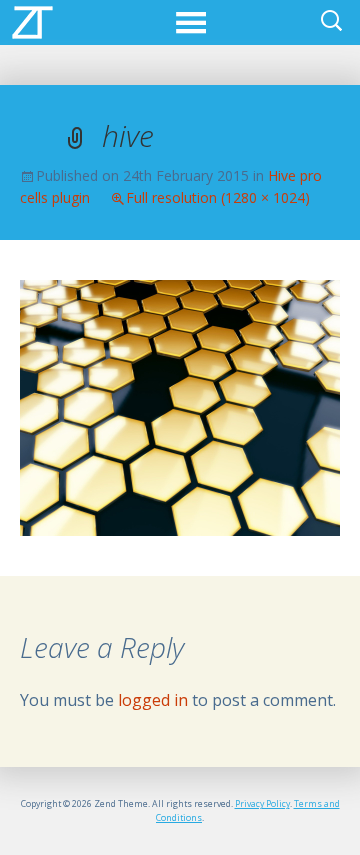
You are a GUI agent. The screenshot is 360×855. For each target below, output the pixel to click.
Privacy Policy (262, 804)
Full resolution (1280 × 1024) (218, 197)
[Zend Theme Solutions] (32, 21)
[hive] (180, 406)
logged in (153, 700)
